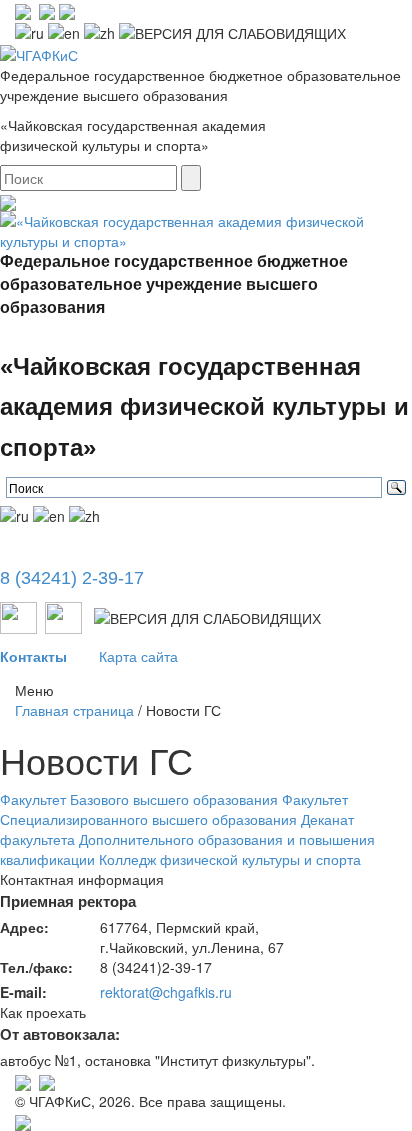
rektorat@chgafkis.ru (166, 992)
